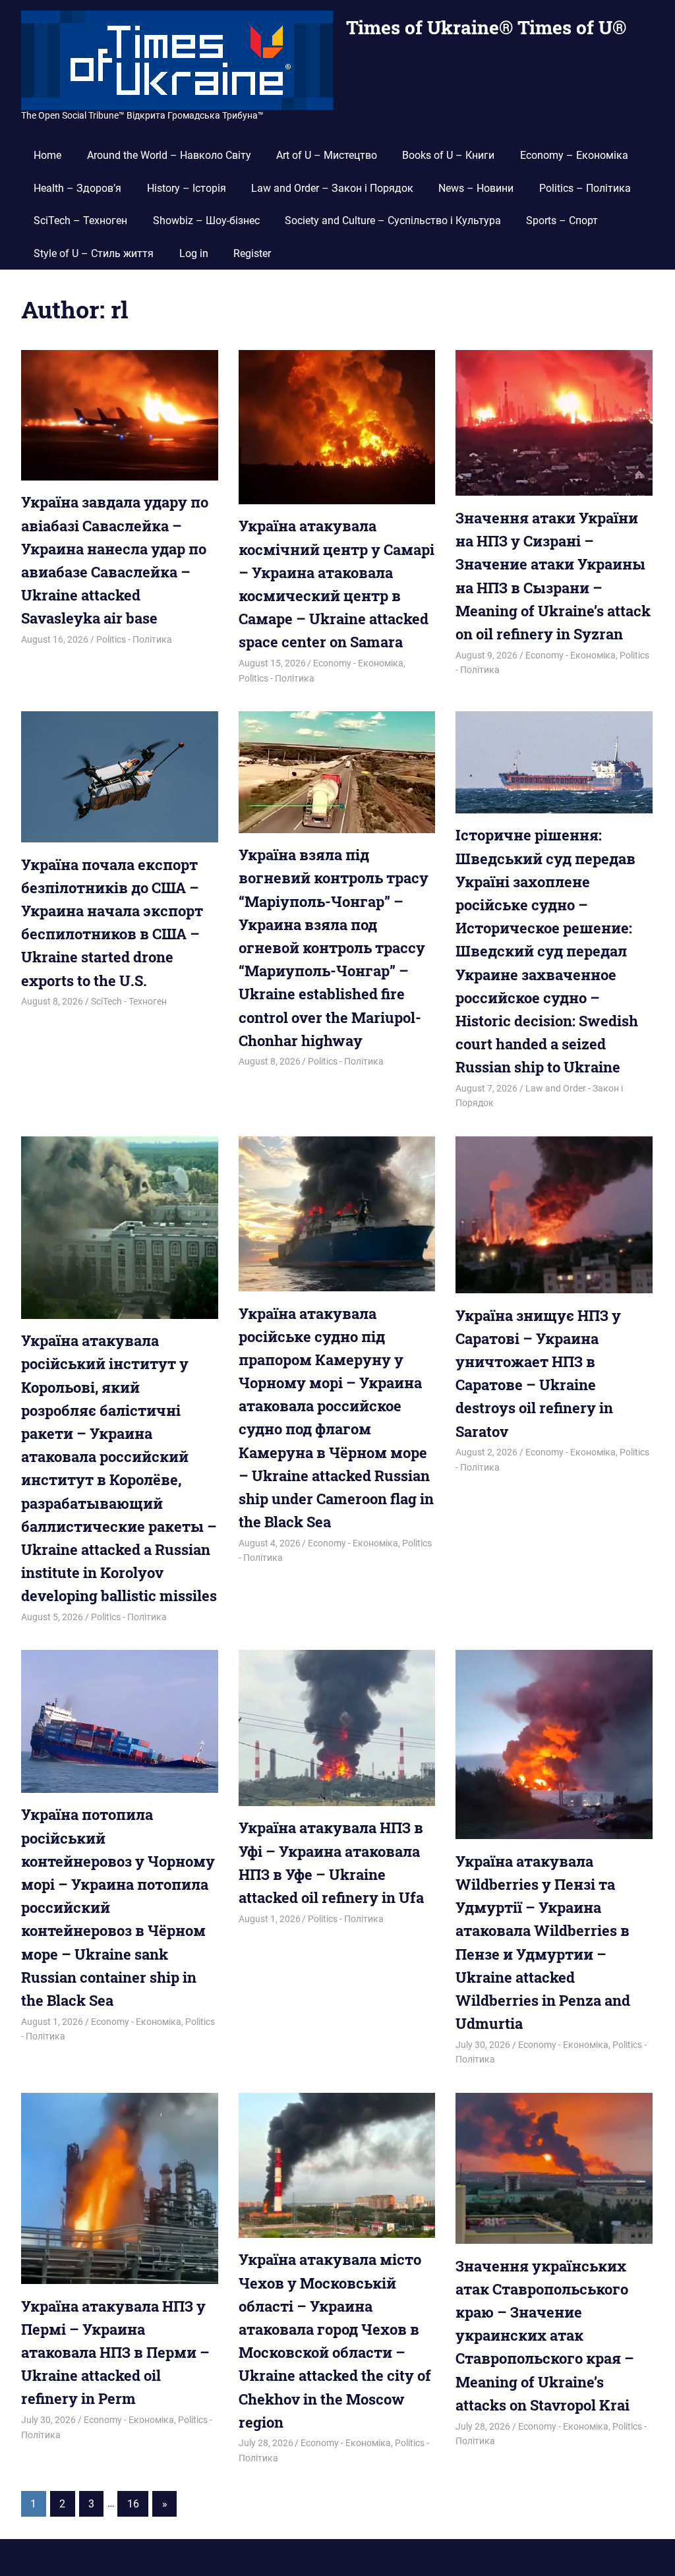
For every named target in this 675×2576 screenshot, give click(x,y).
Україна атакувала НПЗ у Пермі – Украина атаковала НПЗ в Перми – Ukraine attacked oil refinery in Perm (115, 2353)
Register (252, 253)
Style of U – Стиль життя (94, 253)
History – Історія (187, 188)
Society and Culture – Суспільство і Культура (393, 220)
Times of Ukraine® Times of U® (486, 27)
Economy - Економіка (358, 663)
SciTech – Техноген (80, 220)
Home (47, 155)
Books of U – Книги (448, 155)
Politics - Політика (134, 639)
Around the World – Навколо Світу (169, 155)
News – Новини (476, 188)
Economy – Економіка (574, 155)
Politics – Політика (585, 188)
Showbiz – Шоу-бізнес (206, 220)
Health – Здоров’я (77, 188)
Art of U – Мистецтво (327, 155)
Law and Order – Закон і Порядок (332, 188)
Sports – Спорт (562, 220)
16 (133, 2504)
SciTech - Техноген (129, 1001)
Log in (194, 253)
